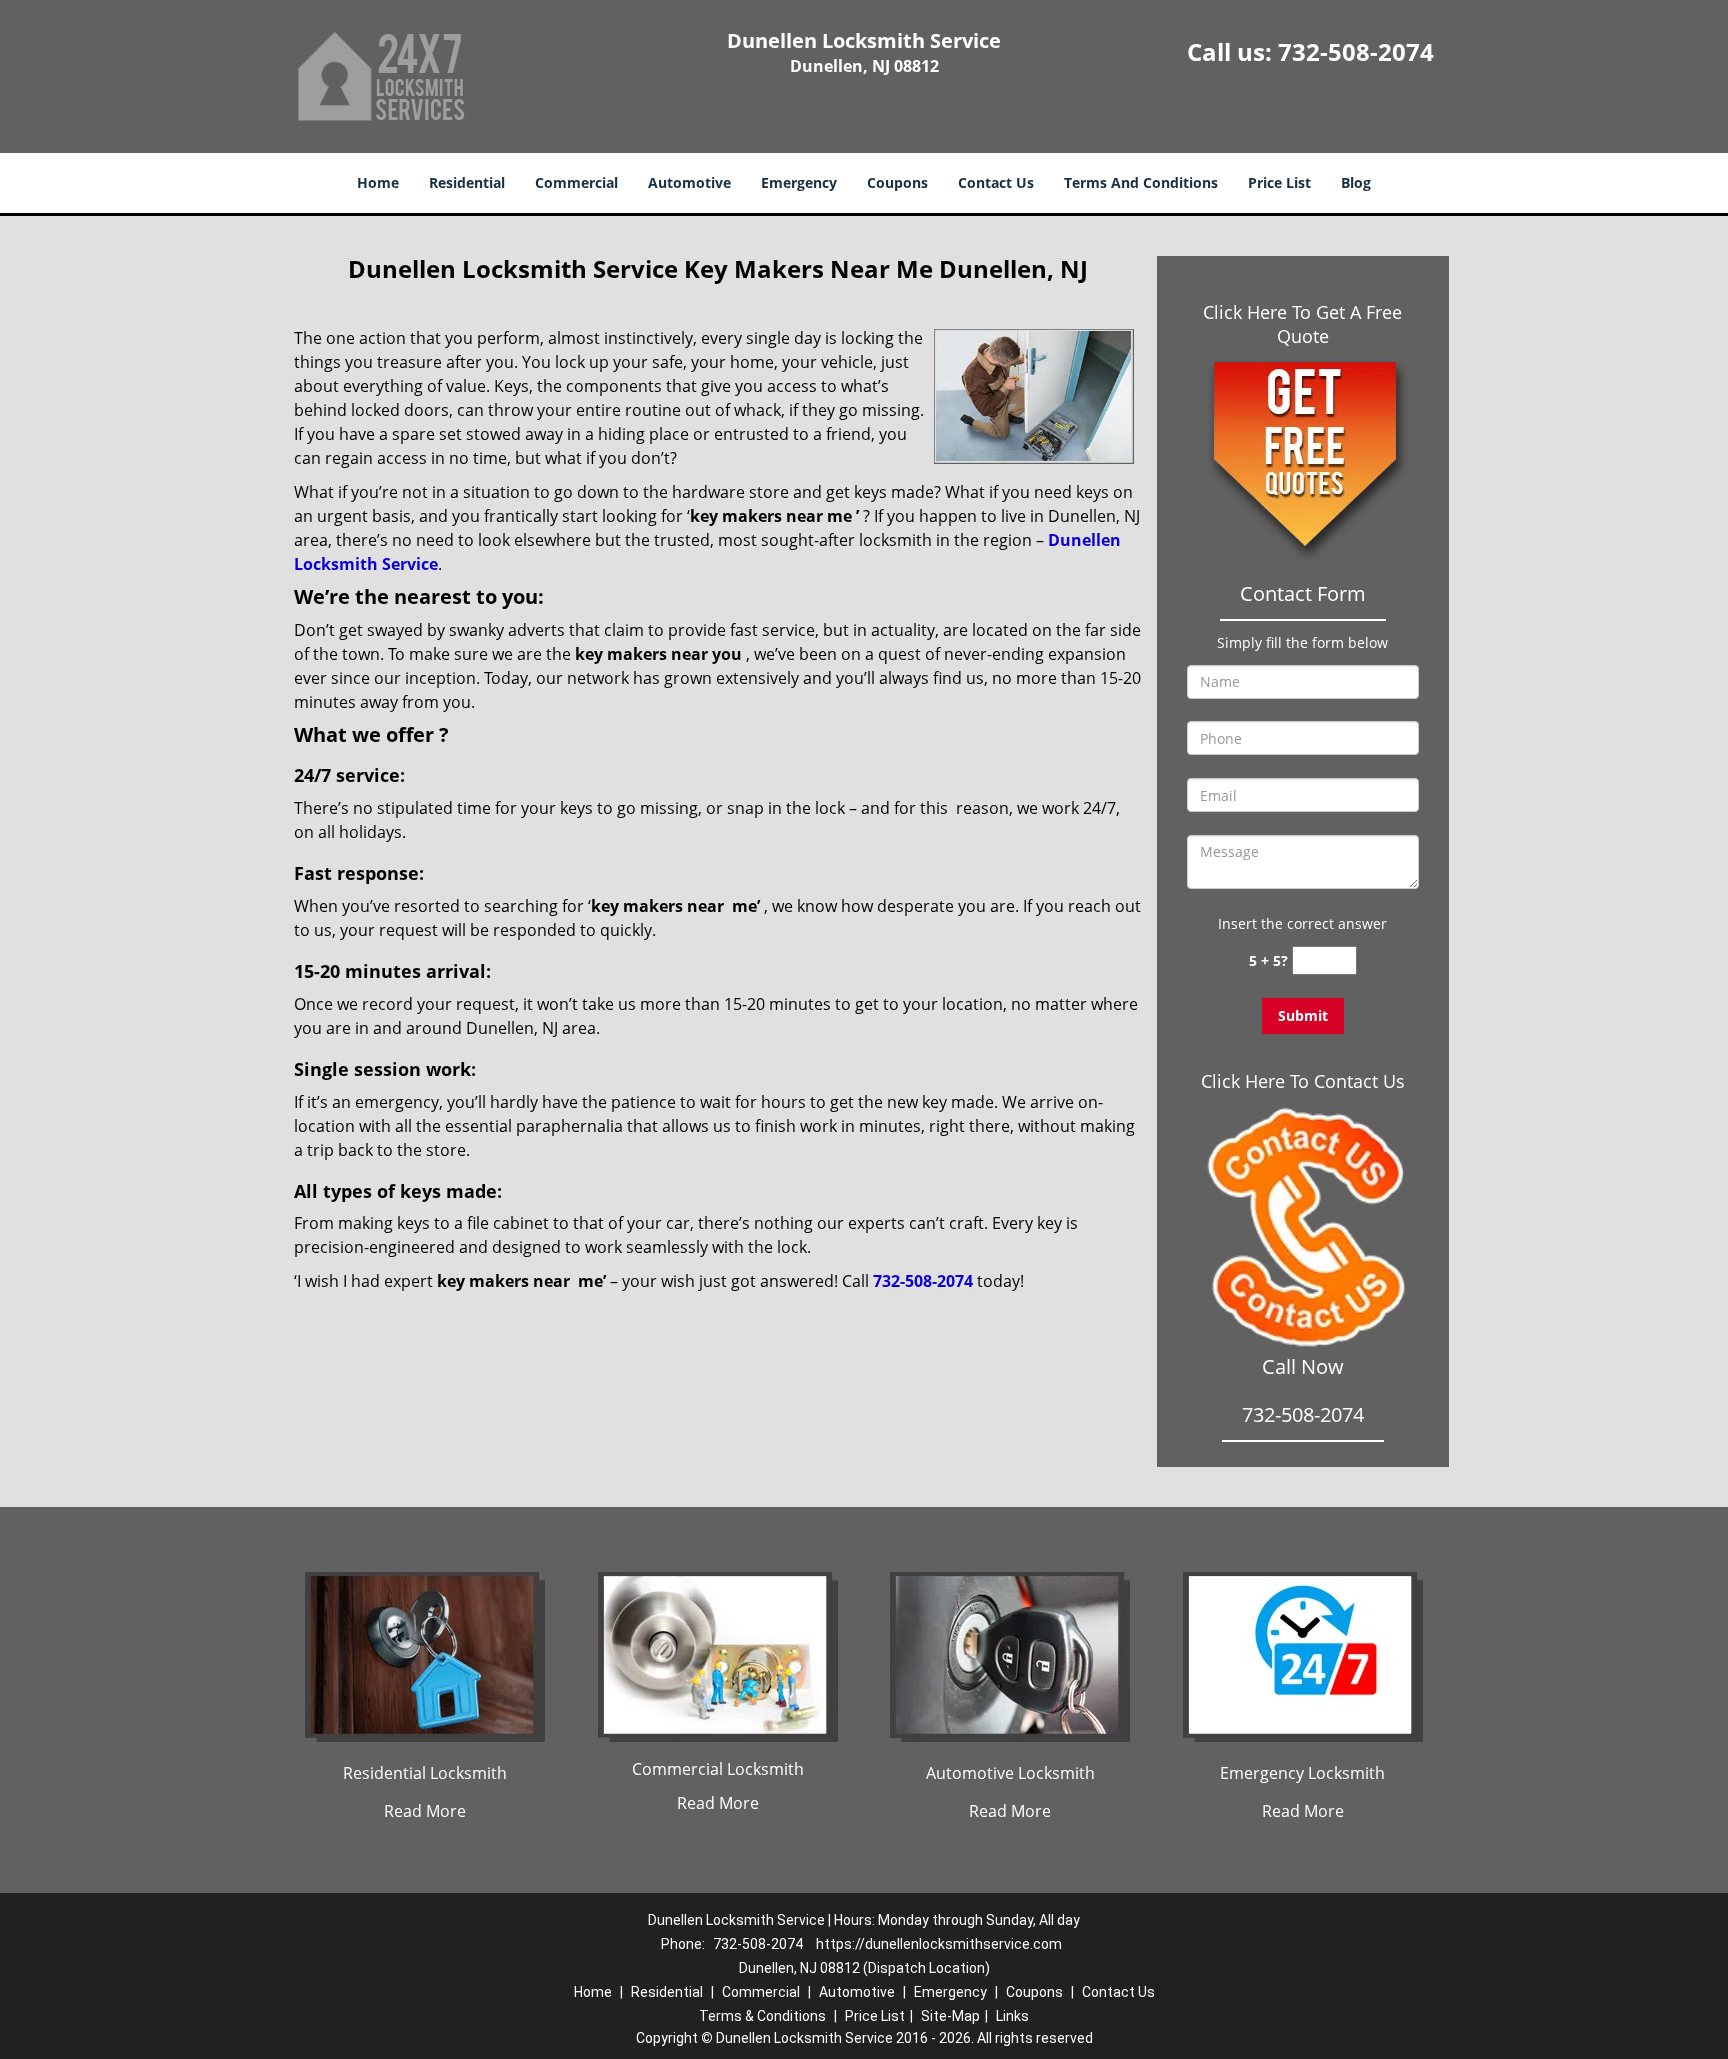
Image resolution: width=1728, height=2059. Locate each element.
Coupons (897, 182)
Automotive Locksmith (1010, 1773)
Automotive (689, 182)
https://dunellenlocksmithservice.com (939, 1944)
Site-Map (950, 2016)
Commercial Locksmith (718, 1769)
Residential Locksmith (425, 1773)
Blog (1356, 182)
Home (378, 182)
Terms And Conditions (1141, 182)
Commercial (576, 182)
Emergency (799, 182)
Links (1012, 2016)
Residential (467, 182)
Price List (1279, 182)
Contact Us (996, 182)
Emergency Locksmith (1302, 1773)
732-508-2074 (1356, 51)
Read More (425, 1811)
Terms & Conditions (762, 2016)
